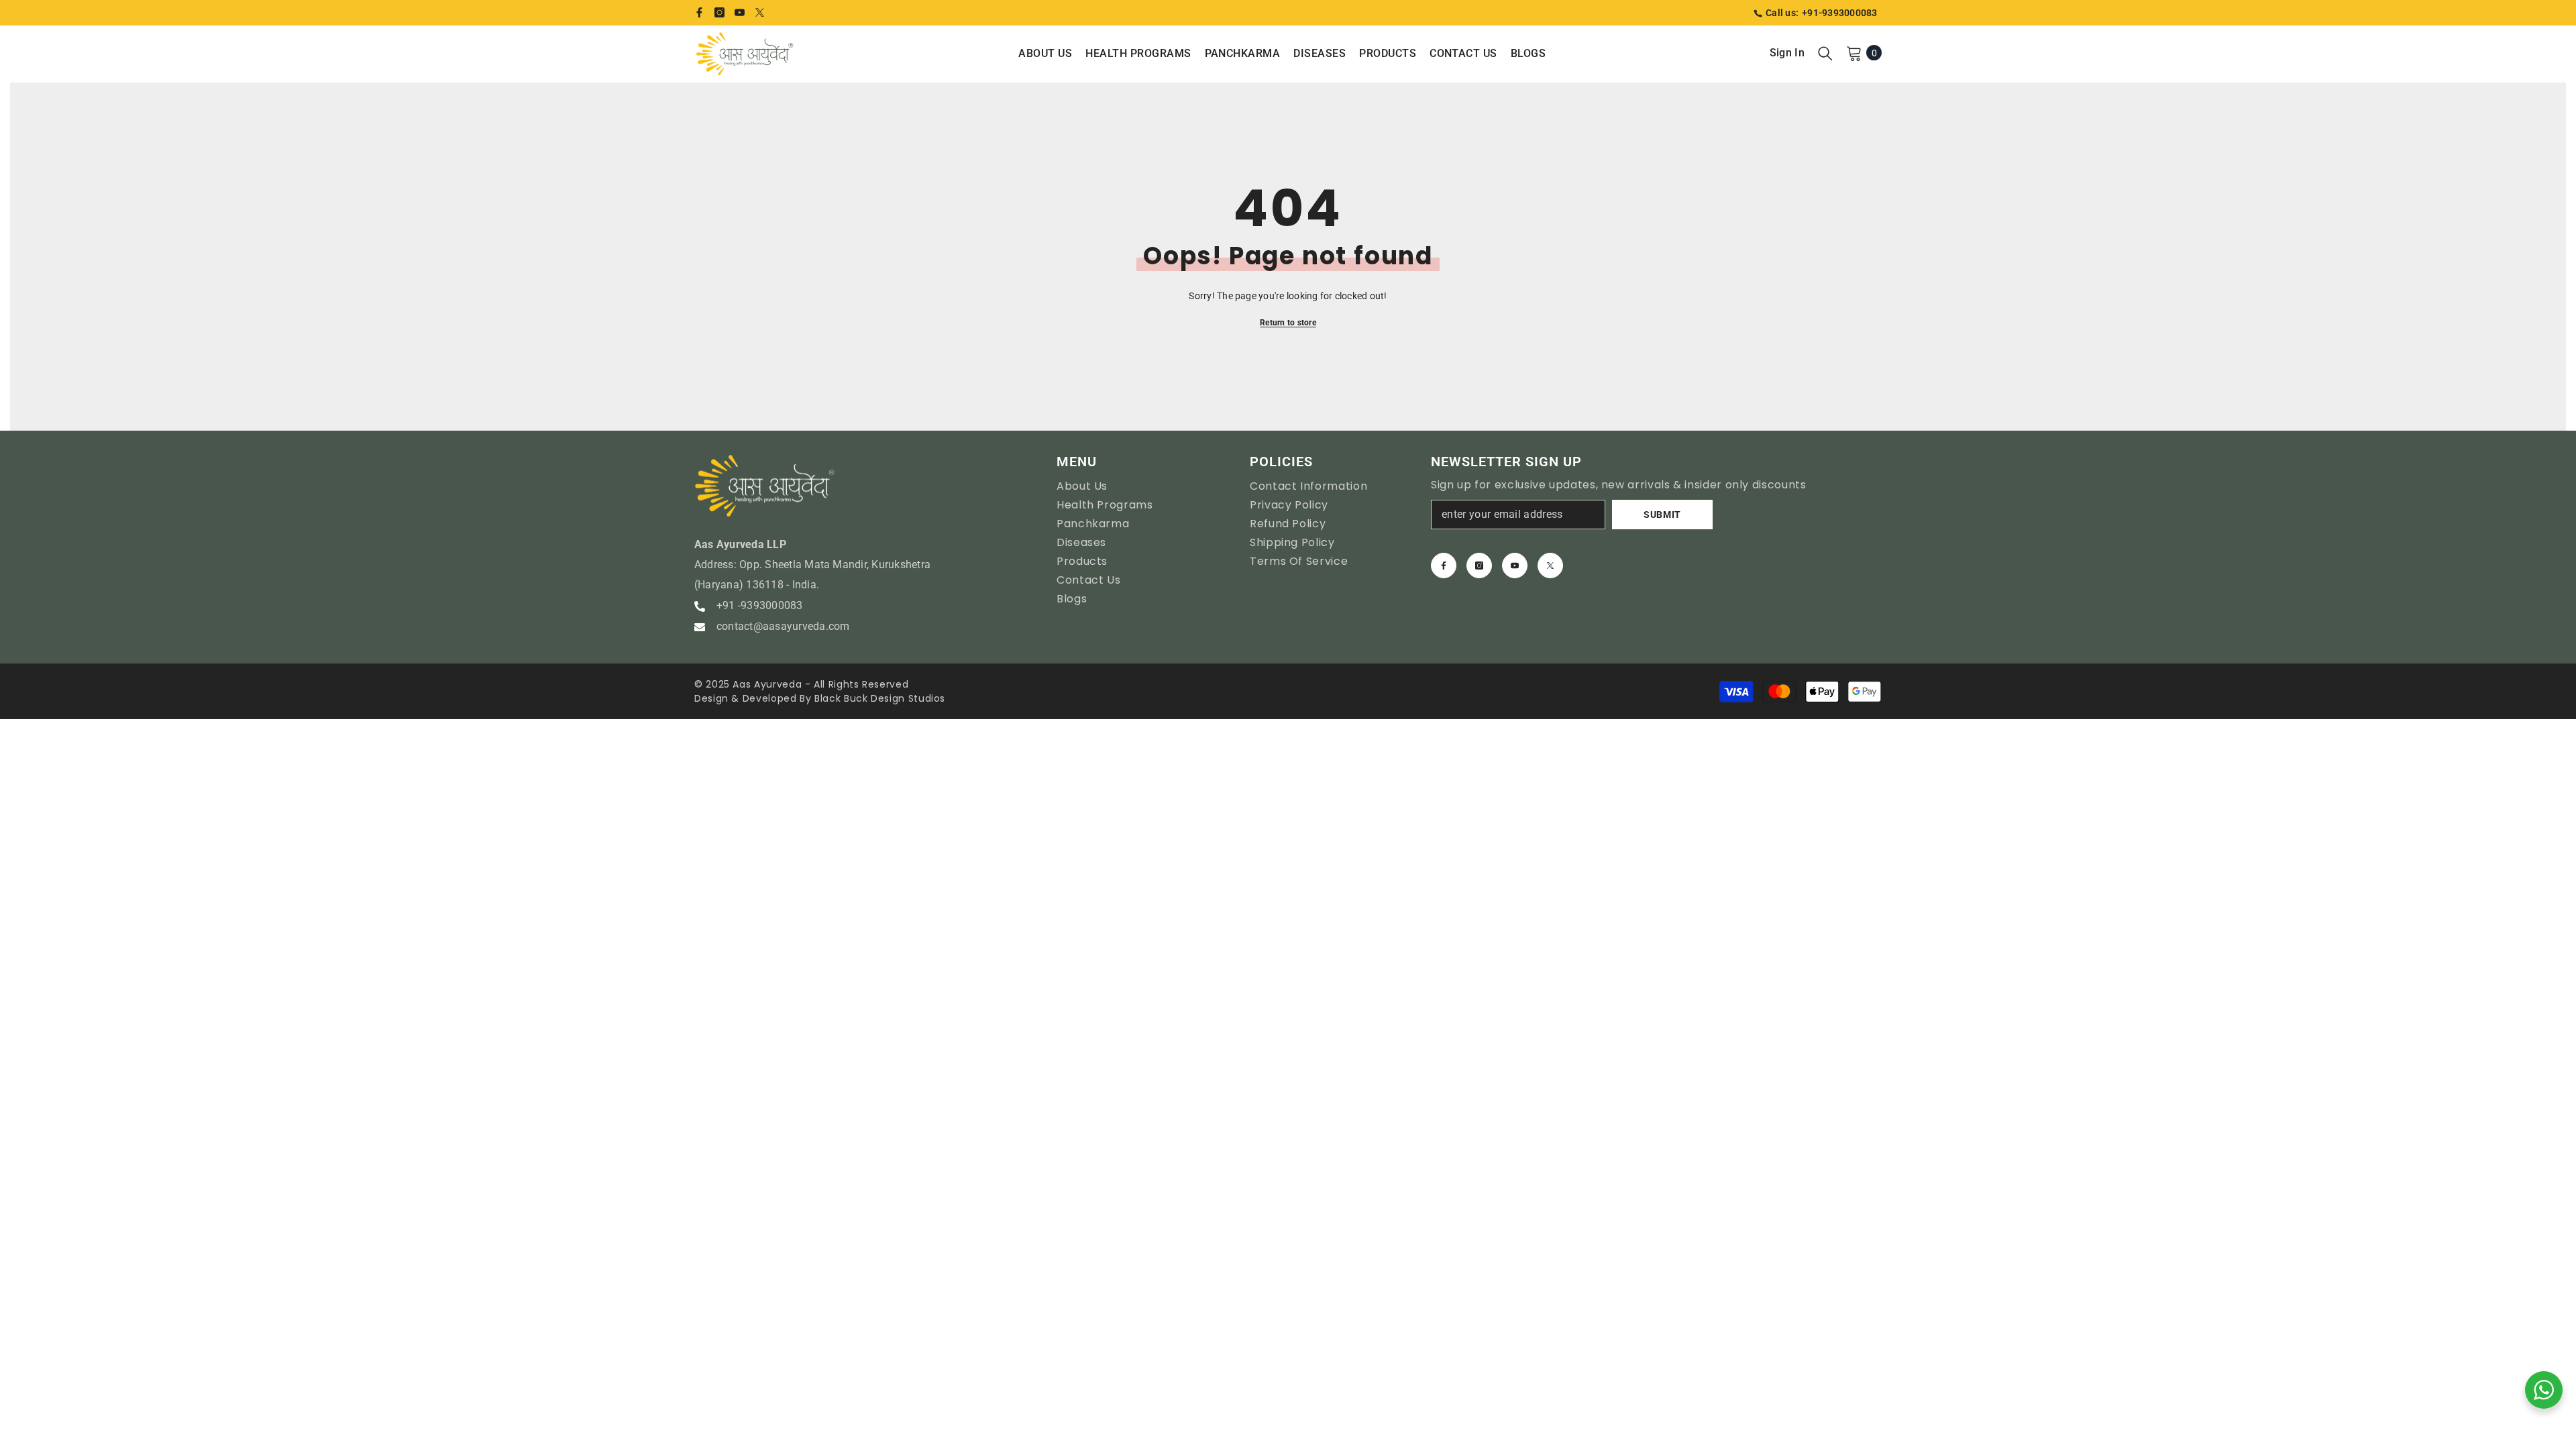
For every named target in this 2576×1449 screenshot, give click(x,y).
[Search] (1825, 53)
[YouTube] (740, 12)
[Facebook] (699, 12)
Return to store (1288, 323)
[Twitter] (760, 12)
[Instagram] (719, 12)
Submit (1662, 515)
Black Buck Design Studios (880, 698)
